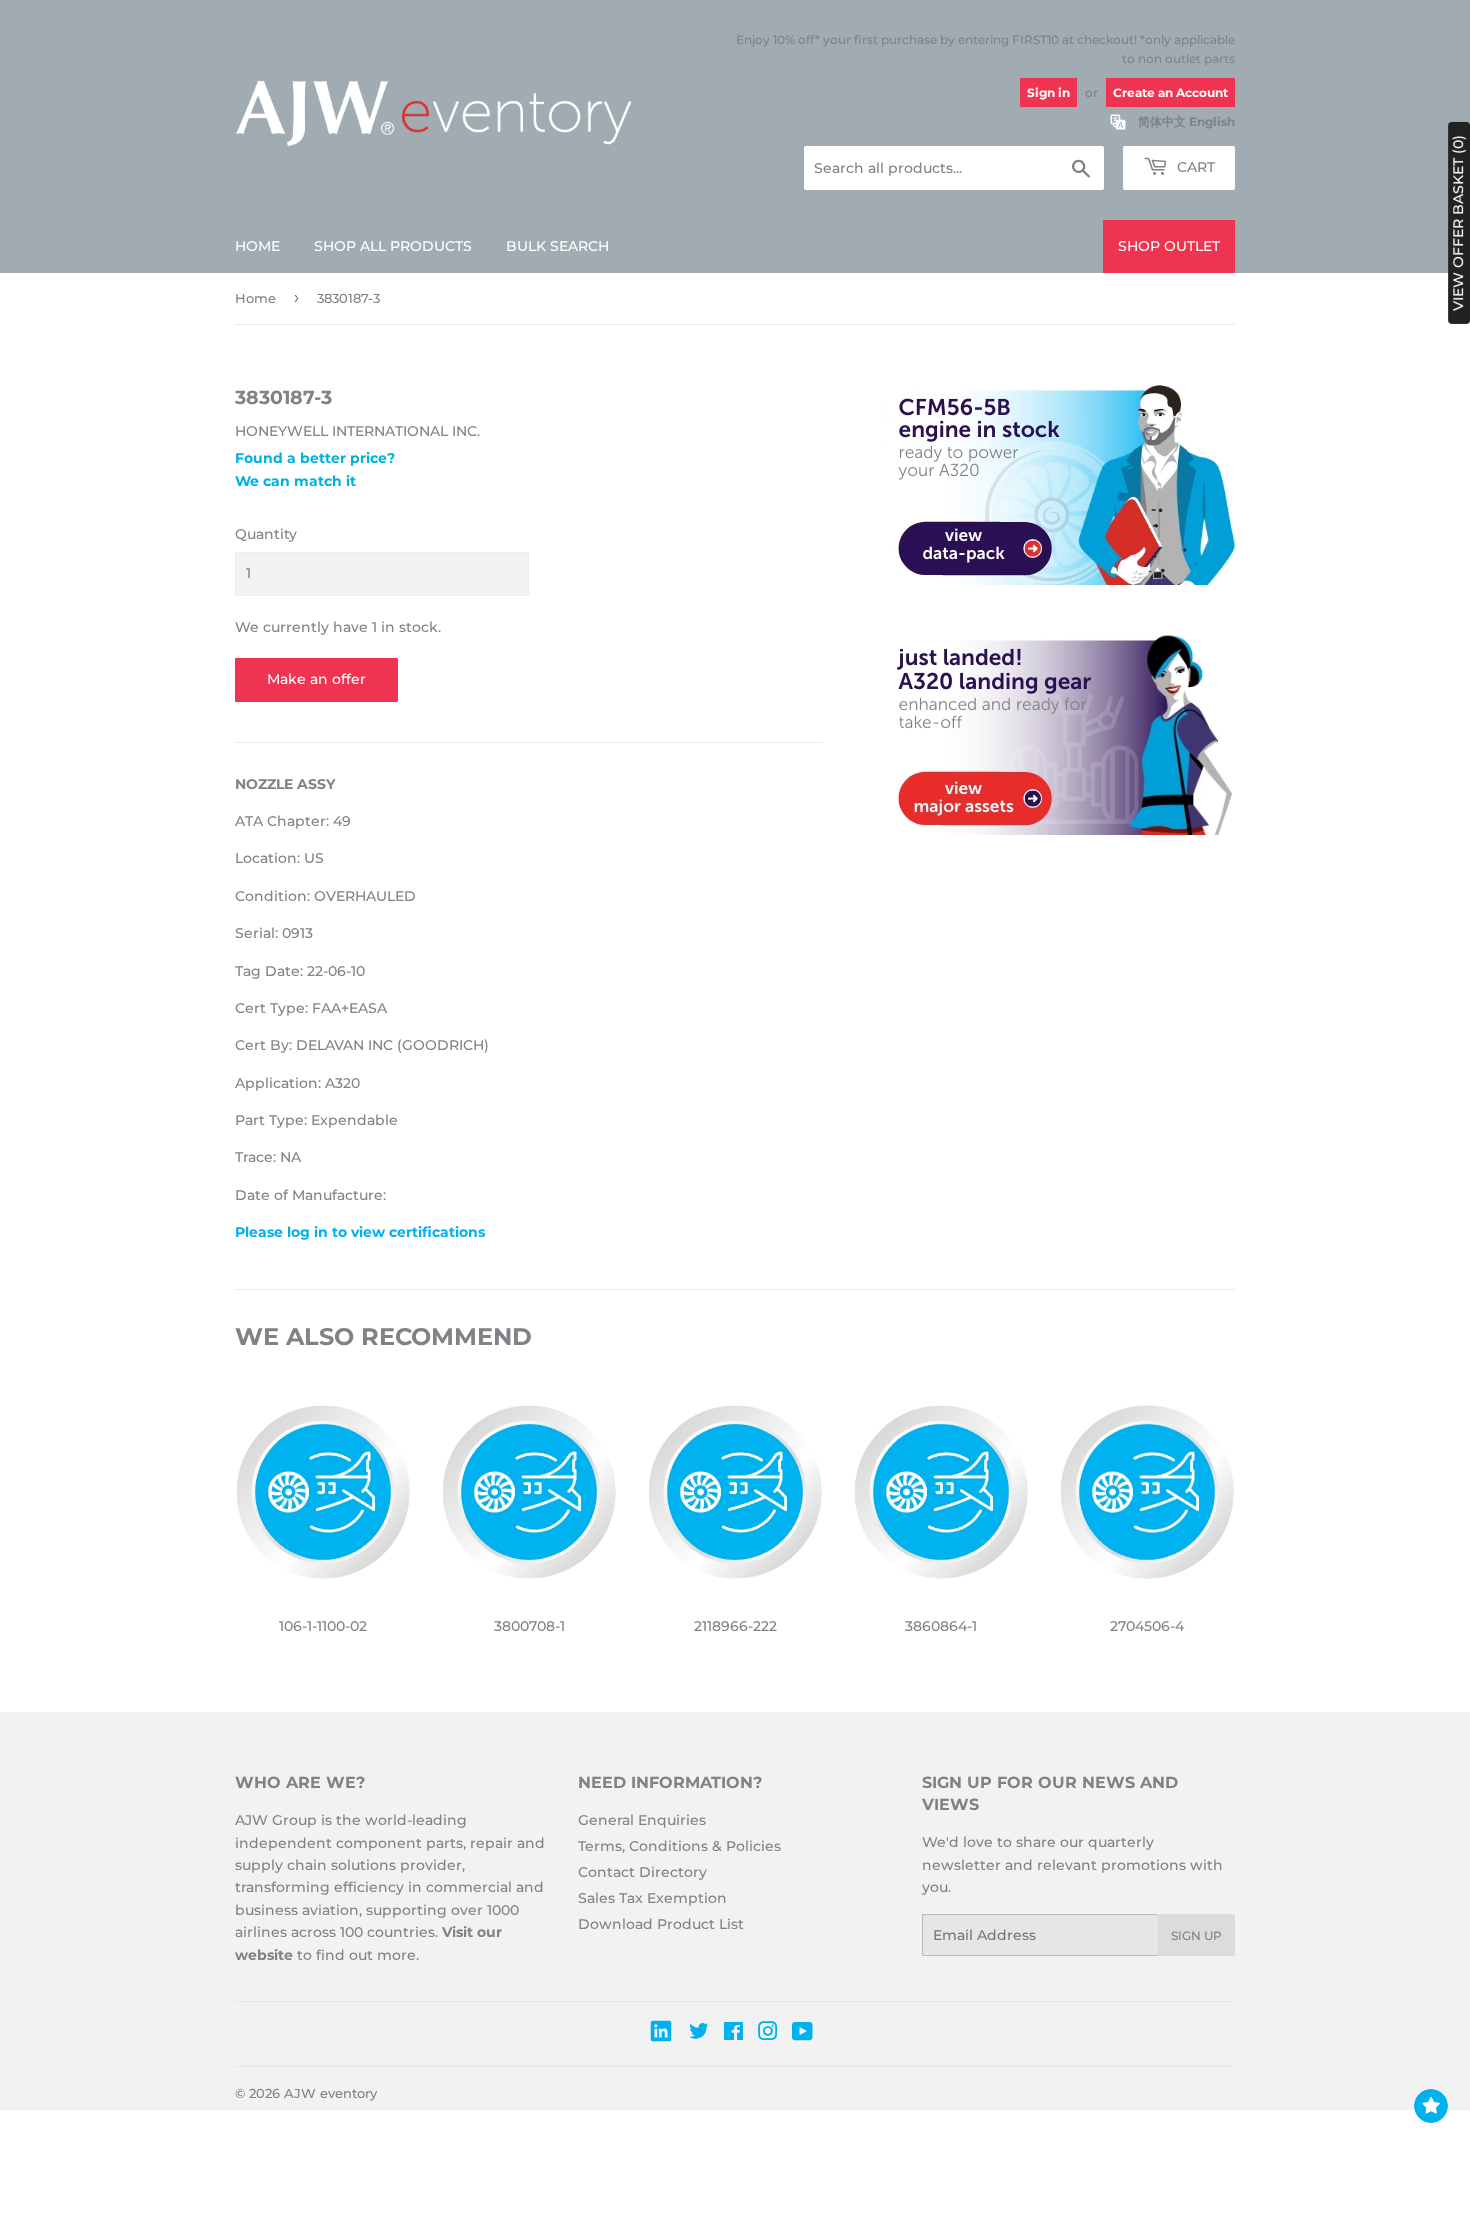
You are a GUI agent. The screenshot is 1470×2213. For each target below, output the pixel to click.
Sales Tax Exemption (652, 1898)
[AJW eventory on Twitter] (699, 2034)
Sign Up (1196, 1935)
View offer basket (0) (1458, 223)
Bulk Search (557, 246)
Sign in (1048, 92)
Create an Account (1170, 92)
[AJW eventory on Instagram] (768, 2034)
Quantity (266, 534)
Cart (1194, 167)
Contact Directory (642, 1872)
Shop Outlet (1169, 246)
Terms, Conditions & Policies (679, 1846)
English (1212, 121)
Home (257, 246)
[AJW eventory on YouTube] (802, 2034)
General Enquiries (642, 1820)
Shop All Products (393, 246)
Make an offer (316, 679)
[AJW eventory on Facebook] (733, 2034)
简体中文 (1162, 121)
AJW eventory (330, 2093)
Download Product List (661, 1924)
